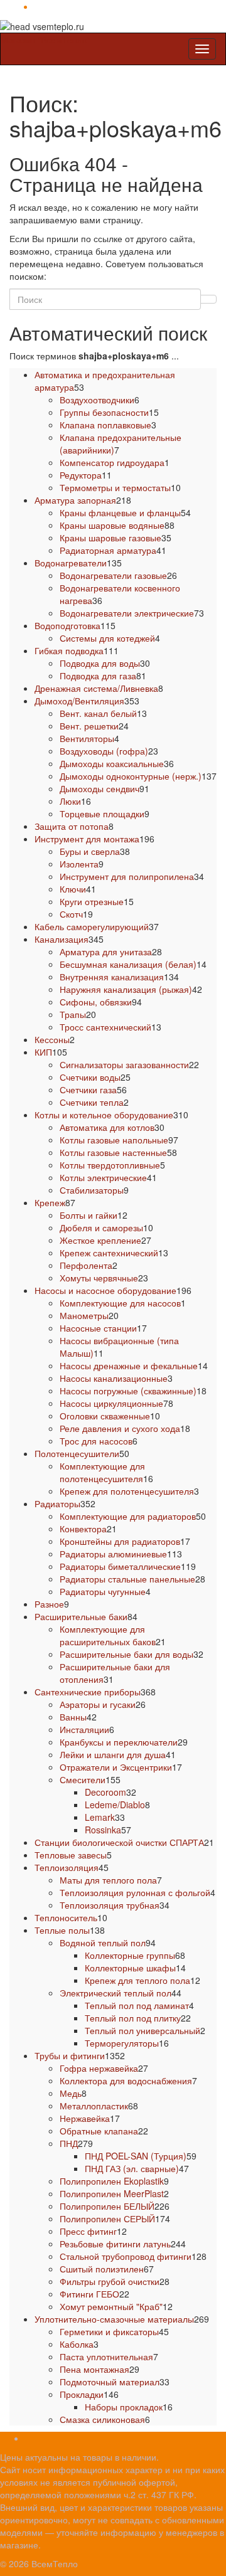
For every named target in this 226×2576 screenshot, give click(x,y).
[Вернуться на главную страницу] (88, 25)
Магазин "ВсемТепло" (46, 40)
